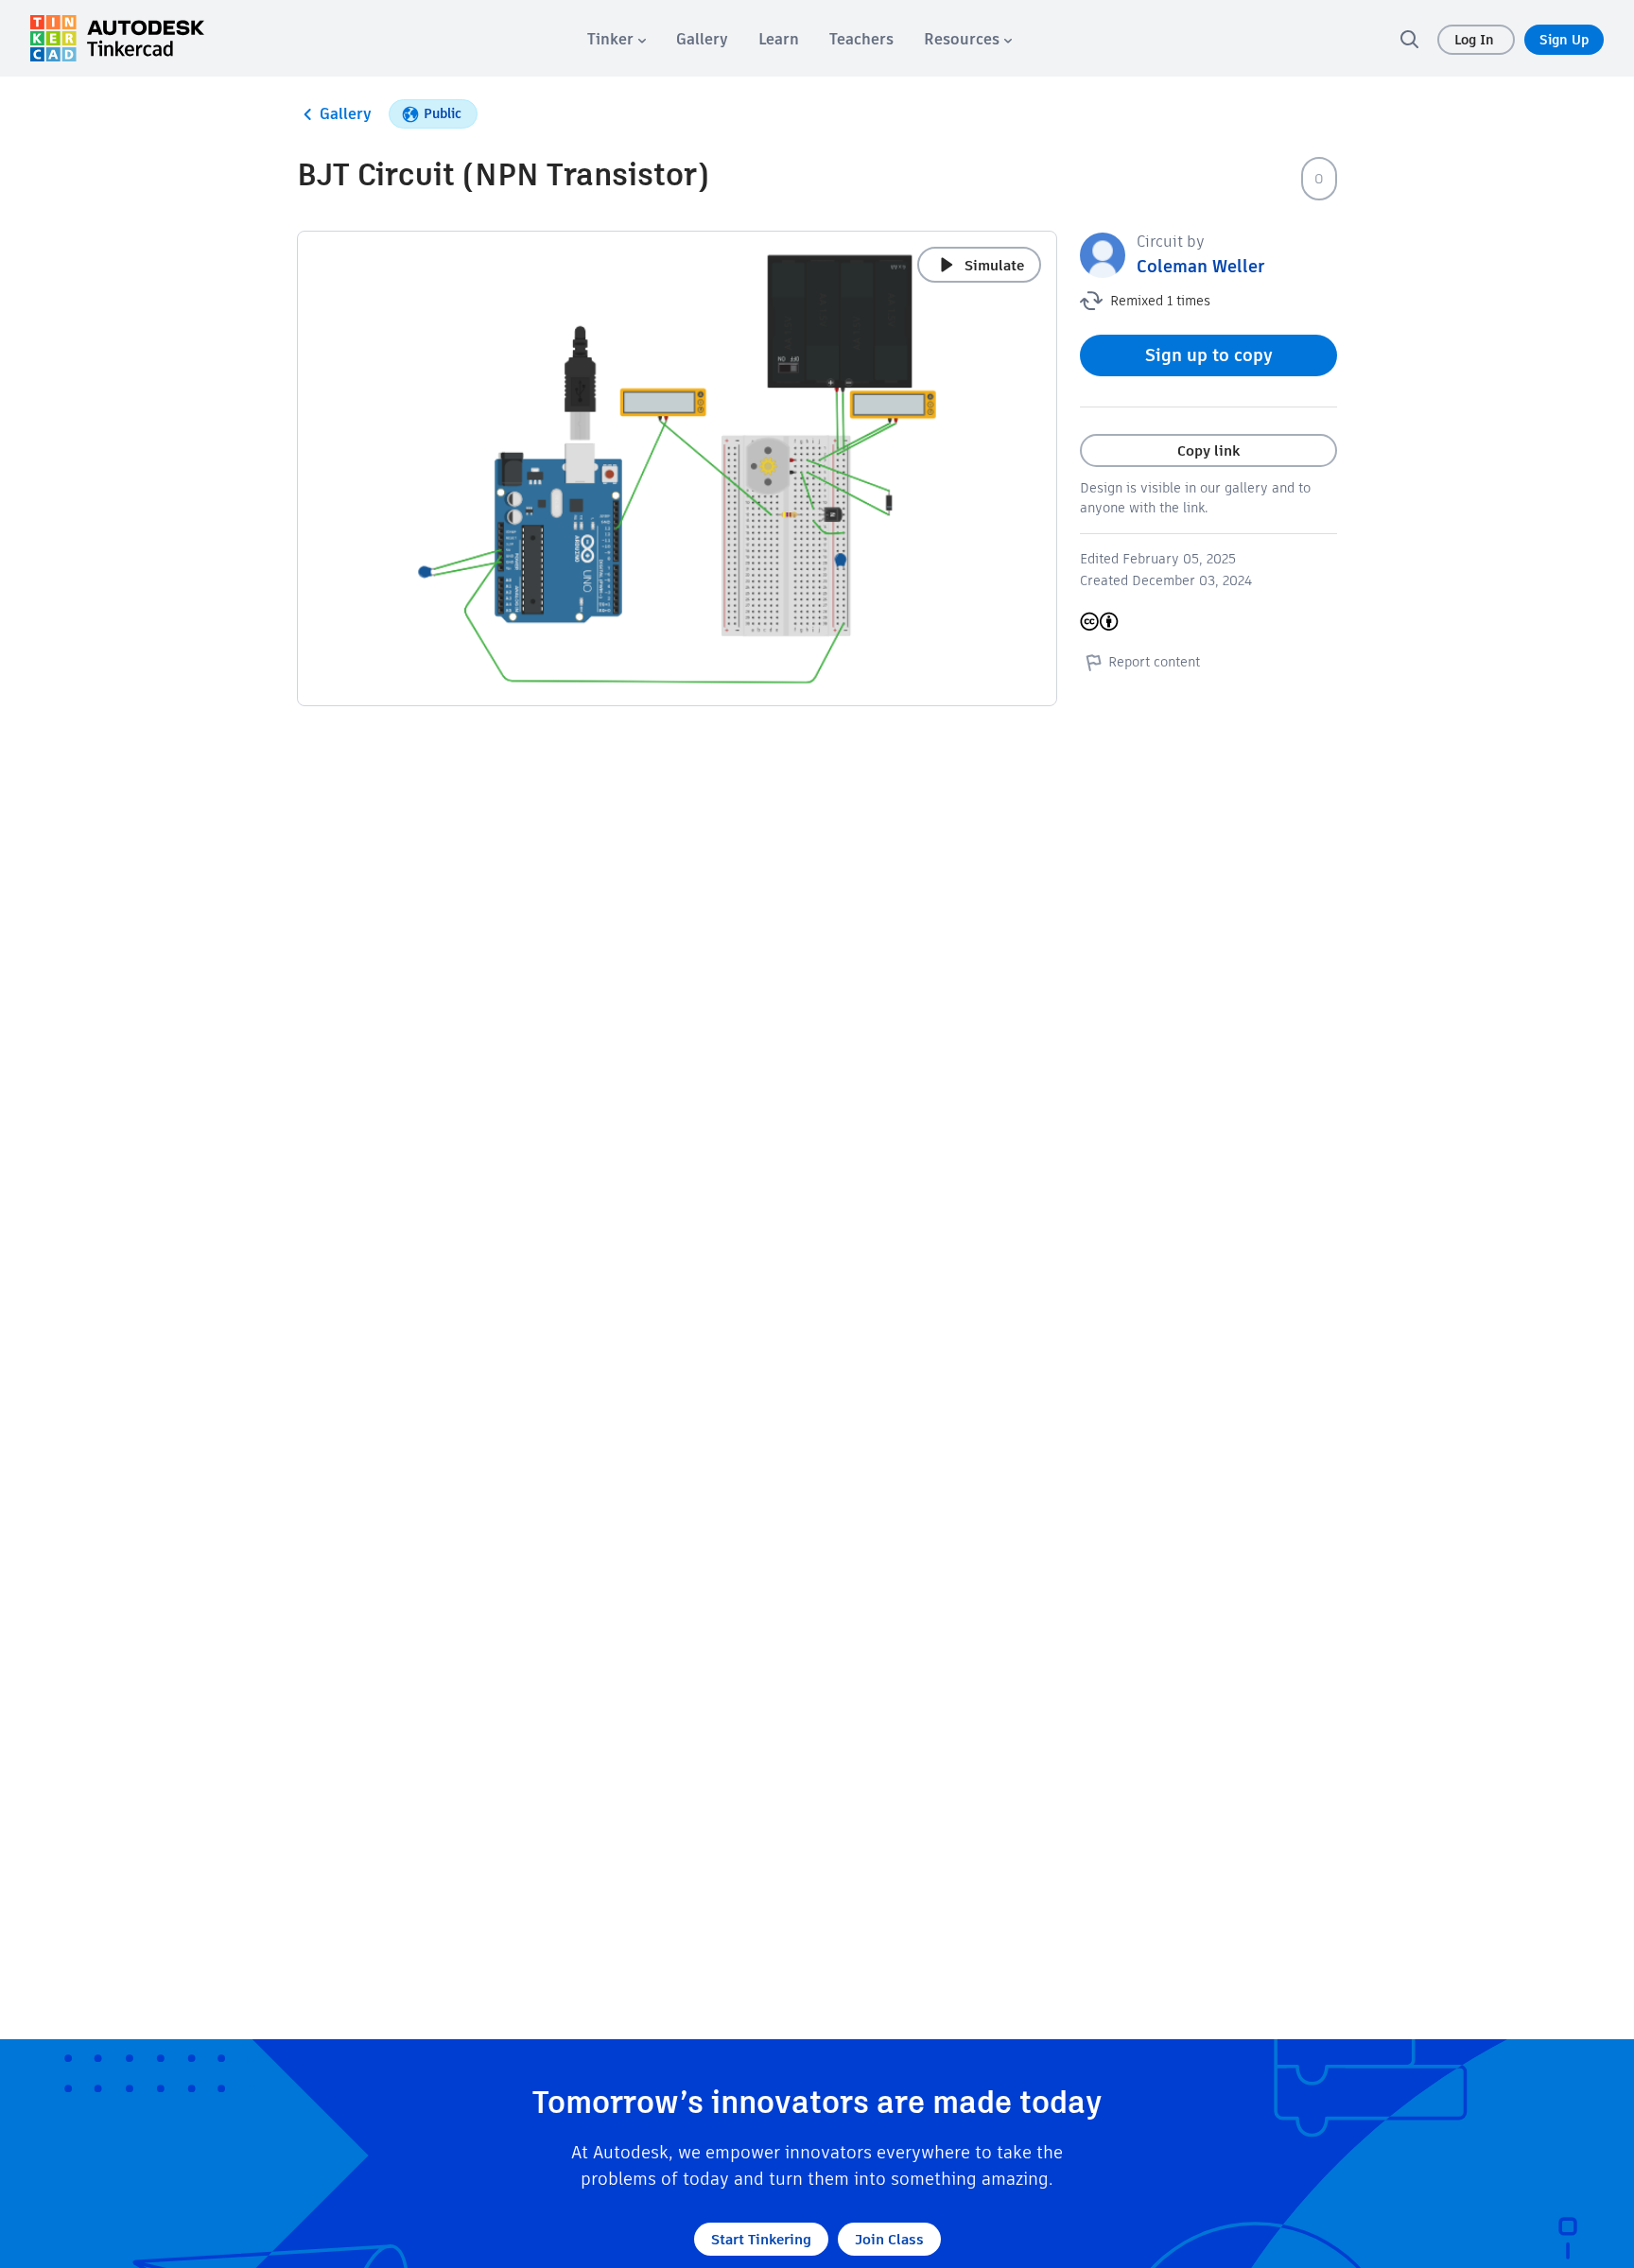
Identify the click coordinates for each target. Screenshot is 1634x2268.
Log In (1476, 40)
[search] (1409, 39)
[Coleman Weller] (1103, 254)
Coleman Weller (1200, 266)
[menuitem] (617, 39)
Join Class (889, 2239)
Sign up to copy (1209, 355)
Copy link (1208, 450)
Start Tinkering (761, 2239)
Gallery (346, 114)
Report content (1154, 662)
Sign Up (1564, 40)
